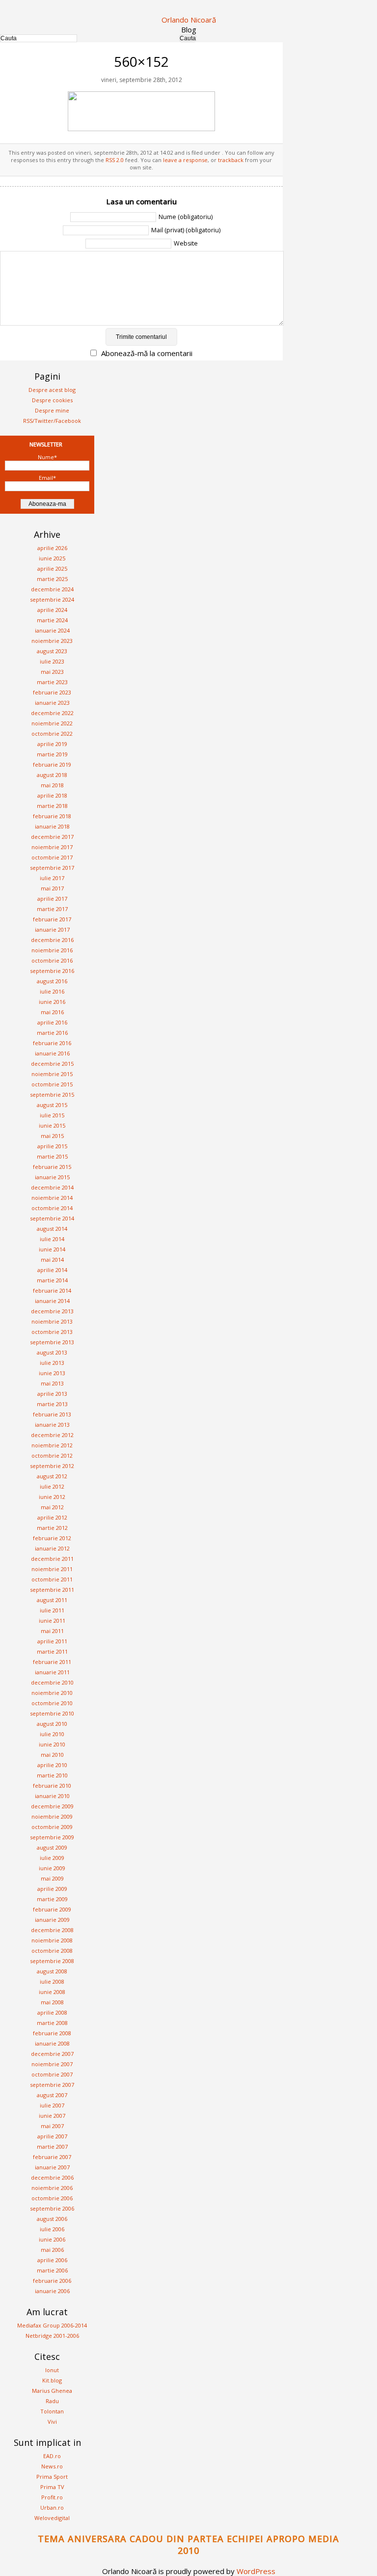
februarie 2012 (52, 1538)
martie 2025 (52, 579)
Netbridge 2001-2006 (52, 2336)
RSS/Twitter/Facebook (52, 421)
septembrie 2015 (52, 1094)
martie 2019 (52, 754)
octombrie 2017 (52, 857)
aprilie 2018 (52, 795)
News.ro (52, 2466)
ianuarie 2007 (52, 2167)
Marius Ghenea (52, 2391)
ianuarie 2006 (52, 2291)
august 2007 (52, 2095)
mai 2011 (52, 1631)
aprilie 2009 (52, 1889)
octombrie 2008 (52, 1951)
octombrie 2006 (52, 2198)
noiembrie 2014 (52, 1198)
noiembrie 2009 (52, 1816)
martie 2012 (52, 1528)
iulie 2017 (52, 878)
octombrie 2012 (52, 1455)
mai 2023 (52, 672)
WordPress (256, 2571)
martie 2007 (52, 2147)
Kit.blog (52, 2380)
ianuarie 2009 (52, 1920)
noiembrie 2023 (52, 641)
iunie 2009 (52, 1868)
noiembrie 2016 (52, 950)
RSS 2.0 (115, 160)
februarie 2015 (52, 1167)
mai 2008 (52, 2002)
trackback (231, 160)
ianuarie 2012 (52, 1548)
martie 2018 (52, 806)
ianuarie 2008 (52, 2043)
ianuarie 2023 (52, 703)
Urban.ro (52, 2507)
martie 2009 (52, 1899)
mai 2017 (52, 888)
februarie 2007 (52, 2157)
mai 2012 (52, 1507)
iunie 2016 (52, 1002)
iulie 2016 (52, 991)
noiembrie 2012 (52, 1445)
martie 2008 (52, 2023)
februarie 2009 (52, 1909)
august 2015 (52, 1105)
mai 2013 (52, 1383)
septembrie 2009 (52, 1837)
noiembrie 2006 (52, 2188)
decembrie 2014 (52, 1187)
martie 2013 (52, 1404)
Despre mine (52, 410)
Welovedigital (52, 2518)
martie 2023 (52, 682)
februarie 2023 (52, 692)
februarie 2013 (52, 1414)
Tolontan (52, 2411)
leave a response (185, 160)
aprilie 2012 (52, 1517)
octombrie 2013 (52, 1332)
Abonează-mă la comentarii (147, 353)
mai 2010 (52, 1755)
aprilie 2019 (52, 744)
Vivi (52, 2422)
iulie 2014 (52, 1239)
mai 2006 (52, 2250)
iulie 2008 (52, 1981)
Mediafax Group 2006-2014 (52, 2325)
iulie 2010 (52, 1734)
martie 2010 (52, 1775)
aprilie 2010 (52, 1765)
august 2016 (52, 981)
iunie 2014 (52, 1249)
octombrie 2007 (52, 2074)
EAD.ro (52, 2456)
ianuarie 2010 (52, 1796)
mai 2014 (52, 1260)
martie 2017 (52, 909)
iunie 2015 (52, 1125)
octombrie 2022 (52, 734)
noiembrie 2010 (52, 1693)
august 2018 (52, 775)
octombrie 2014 (52, 1208)
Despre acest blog (52, 390)
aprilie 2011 (52, 1641)
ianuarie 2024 (52, 630)
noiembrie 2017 (52, 847)
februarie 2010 (52, 1786)
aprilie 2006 (52, 2260)
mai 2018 (52, 785)
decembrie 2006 (52, 2177)
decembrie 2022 (52, 713)
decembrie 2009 (52, 1806)
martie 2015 (52, 1156)
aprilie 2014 (52, 1270)
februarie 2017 (52, 919)
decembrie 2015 (52, 1064)
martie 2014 (52, 1280)
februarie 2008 (52, 2033)
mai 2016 (52, 1012)
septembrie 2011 (52, 1590)
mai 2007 (52, 2126)
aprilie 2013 (52, 1394)
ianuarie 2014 (52, 1301)
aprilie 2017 (52, 899)
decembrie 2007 (52, 2054)
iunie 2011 (52, 1620)
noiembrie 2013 (52, 1321)
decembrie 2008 (52, 1930)
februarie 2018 (52, 816)
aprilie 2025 (52, 568)
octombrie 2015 (52, 1084)
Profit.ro (52, 2497)
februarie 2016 (52, 1043)
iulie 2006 (52, 2229)
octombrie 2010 (52, 1703)
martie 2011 (52, 1651)
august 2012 (52, 1476)
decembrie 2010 (52, 1682)
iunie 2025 (52, 558)
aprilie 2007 (52, 2136)
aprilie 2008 (52, 2012)
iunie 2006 (52, 2239)
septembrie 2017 (52, 868)
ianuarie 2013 (52, 1425)
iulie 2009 (52, 1858)
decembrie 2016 (52, 940)
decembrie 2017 (52, 837)
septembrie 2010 (52, 1713)
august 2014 (52, 1229)
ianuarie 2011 (52, 1672)
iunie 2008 (52, 1992)
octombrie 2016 (52, 960)
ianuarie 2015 (52, 1177)
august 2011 (52, 1600)
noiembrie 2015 (52, 1074)
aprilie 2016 (52, 1022)
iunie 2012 (52, 1497)
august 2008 (52, 1971)
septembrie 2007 (52, 2085)
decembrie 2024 (52, 589)
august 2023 (52, 651)
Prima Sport (52, 2477)
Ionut (52, 2370)
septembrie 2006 (52, 2208)
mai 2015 (52, 1136)
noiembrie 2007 (52, 2064)
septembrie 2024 (52, 599)
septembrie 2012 (52, 1466)
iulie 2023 (52, 661)
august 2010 (52, 1724)
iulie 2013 (52, 1363)
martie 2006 (52, 2270)
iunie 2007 (52, 2116)
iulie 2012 (52, 1486)
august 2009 (52, 1847)
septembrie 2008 (52, 1961)
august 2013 (52, 1352)
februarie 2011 (52, 1662)
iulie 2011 (52, 1610)
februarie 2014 (52, 1290)
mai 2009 (52, 1878)
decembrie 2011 (52, 1559)
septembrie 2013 (52, 1342)
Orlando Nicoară (189, 20)
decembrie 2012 (52, 1435)
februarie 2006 (52, 2281)
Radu (52, 2401)
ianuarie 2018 (52, 826)
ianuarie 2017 (52, 929)
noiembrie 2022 (52, 723)
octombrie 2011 (52, 1579)
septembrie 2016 (52, 971)
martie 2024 (52, 620)
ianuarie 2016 (52, 1053)
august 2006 (52, 2219)
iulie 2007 (52, 2105)
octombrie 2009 (52, 1827)
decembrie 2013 (52, 1311)
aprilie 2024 (52, 610)
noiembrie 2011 (52, 1569)
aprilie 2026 (52, 548)
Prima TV (52, 2487)
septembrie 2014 (52, 1218)
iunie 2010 (52, 1744)
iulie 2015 (52, 1115)
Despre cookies (52, 400)
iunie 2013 (52, 1373)
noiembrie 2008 (52, 1940)
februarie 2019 (52, 764)
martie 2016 (52, 1033)
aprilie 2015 (52, 1146)
